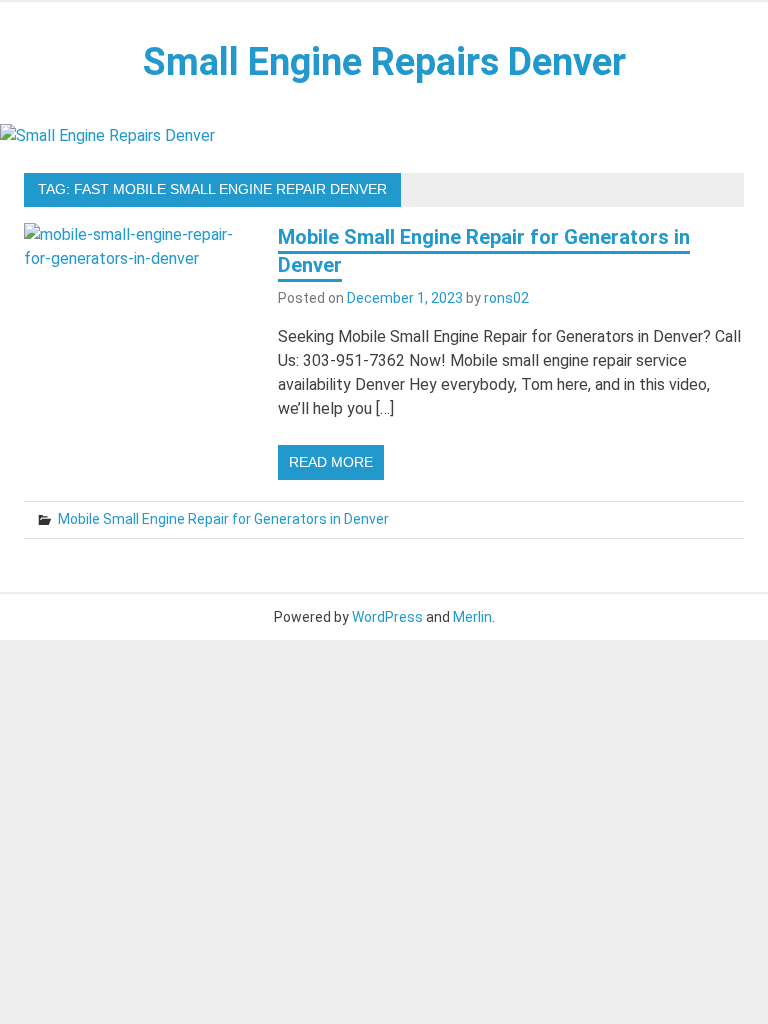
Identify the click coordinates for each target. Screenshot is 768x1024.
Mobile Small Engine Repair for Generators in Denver (223, 519)
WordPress (387, 617)
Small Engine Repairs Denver (384, 62)
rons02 (506, 298)
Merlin (472, 617)
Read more (331, 462)
